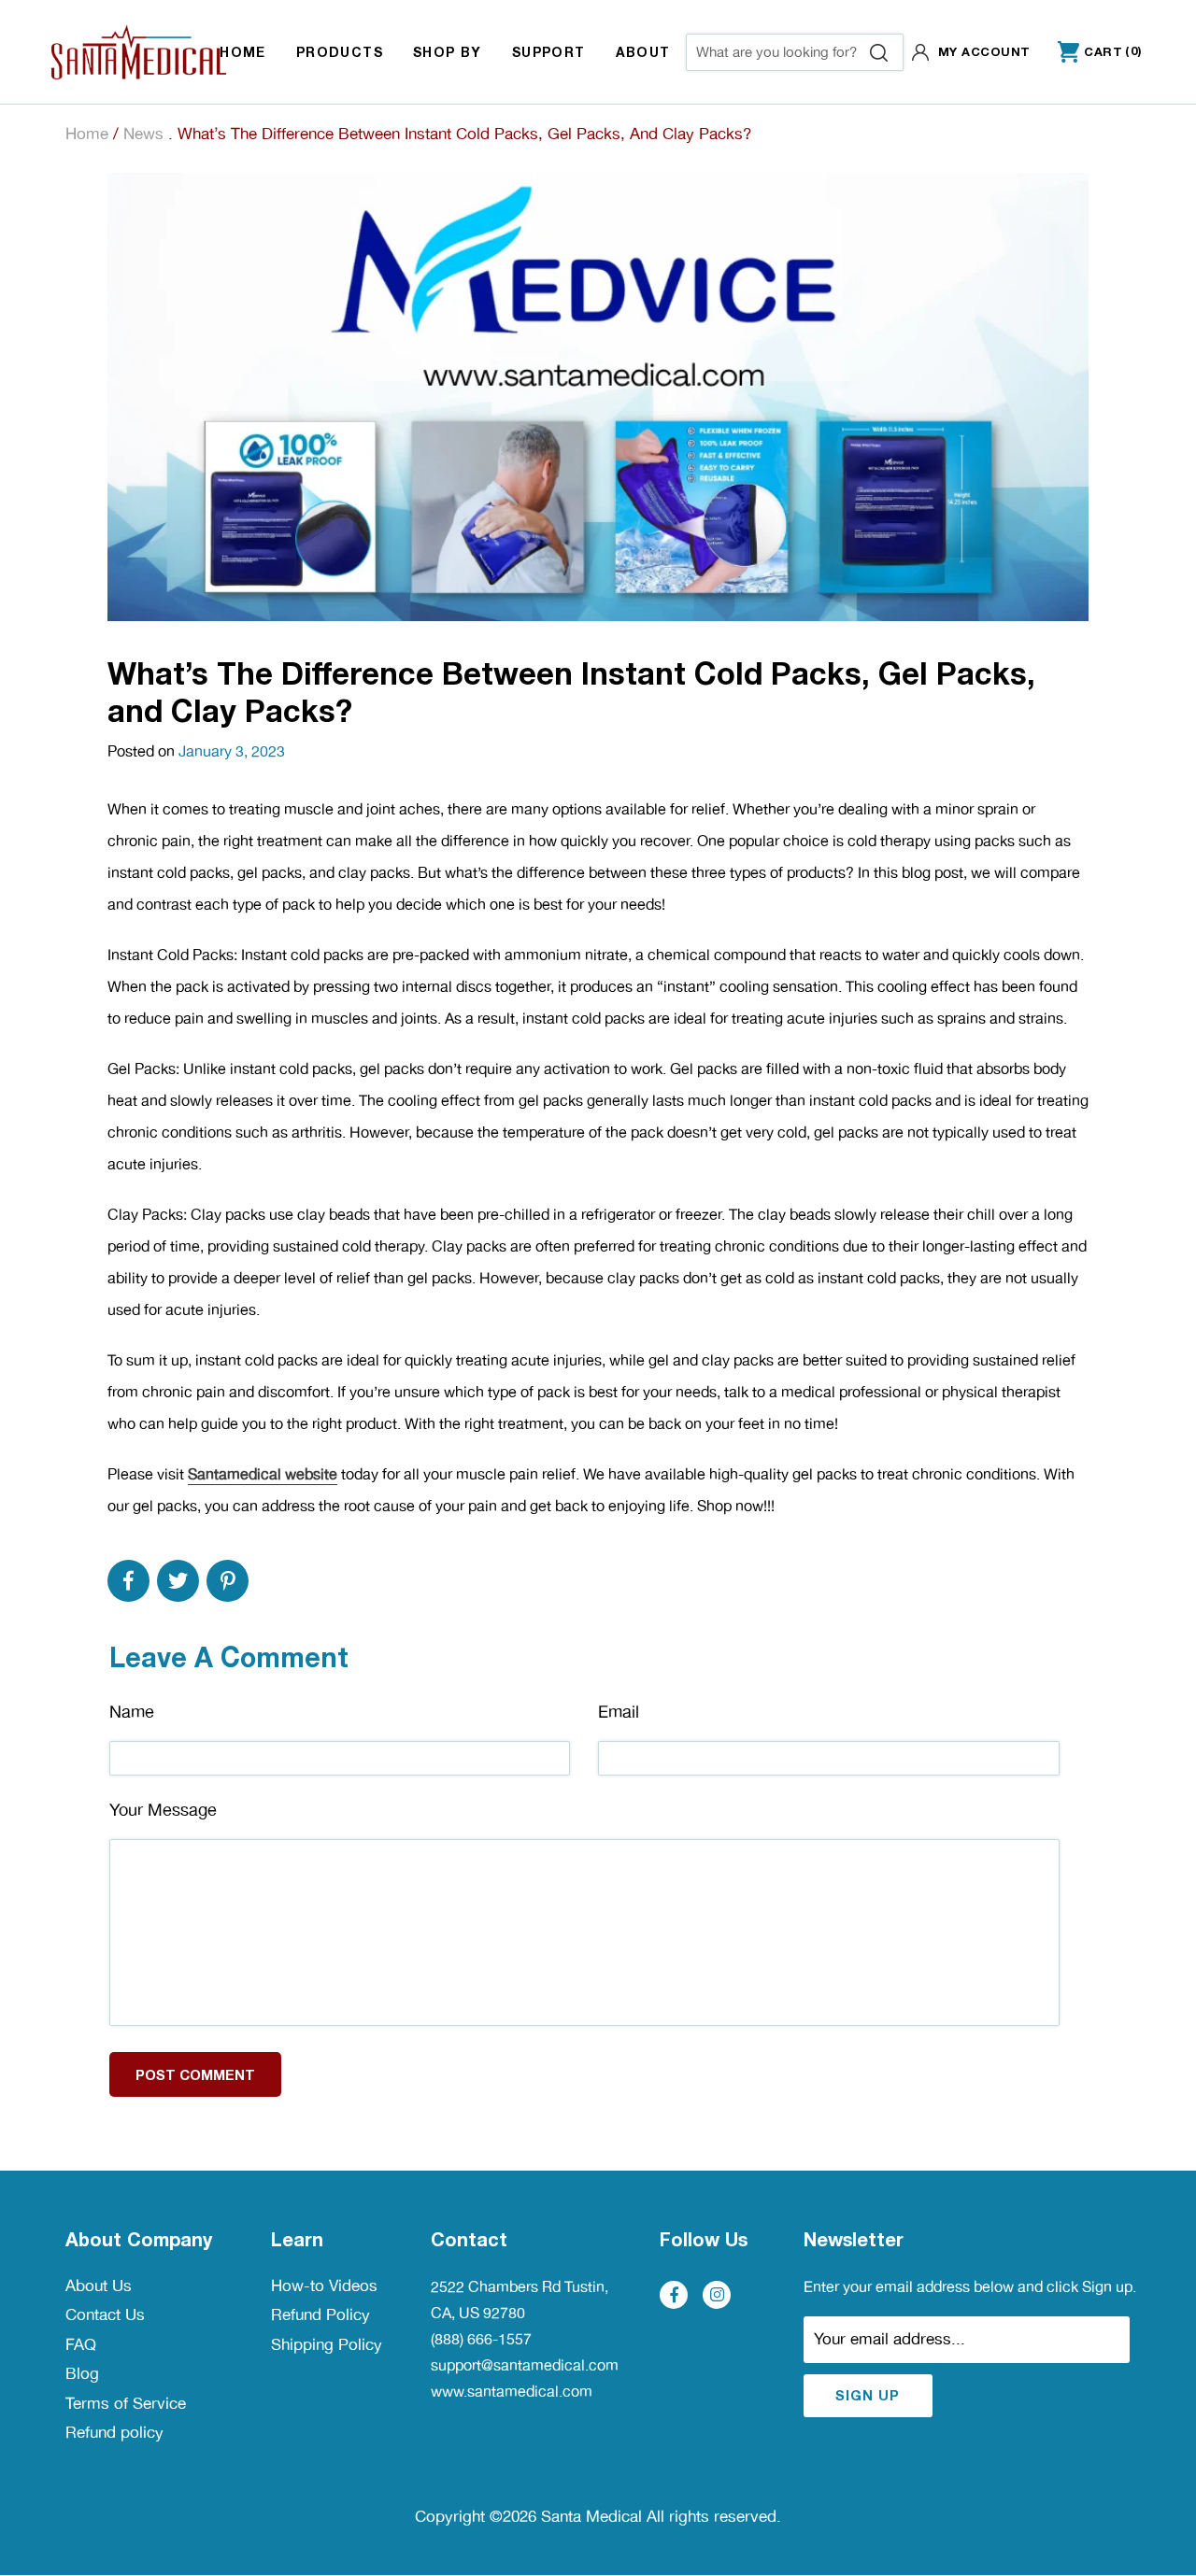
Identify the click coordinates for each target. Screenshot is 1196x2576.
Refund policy (114, 2432)
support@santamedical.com (525, 2365)
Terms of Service (126, 2403)
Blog (82, 2373)
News (143, 134)
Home (87, 134)
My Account (984, 51)
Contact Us (105, 2314)
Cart (1090, 53)
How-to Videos (324, 2286)
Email (619, 1712)
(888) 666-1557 (481, 2339)
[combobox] (795, 52)
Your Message (163, 1810)
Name (132, 1712)
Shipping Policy (327, 2344)
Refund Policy (320, 2314)
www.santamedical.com (512, 2392)
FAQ (81, 2344)
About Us (99, 2286)
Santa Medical (591, 2516)
